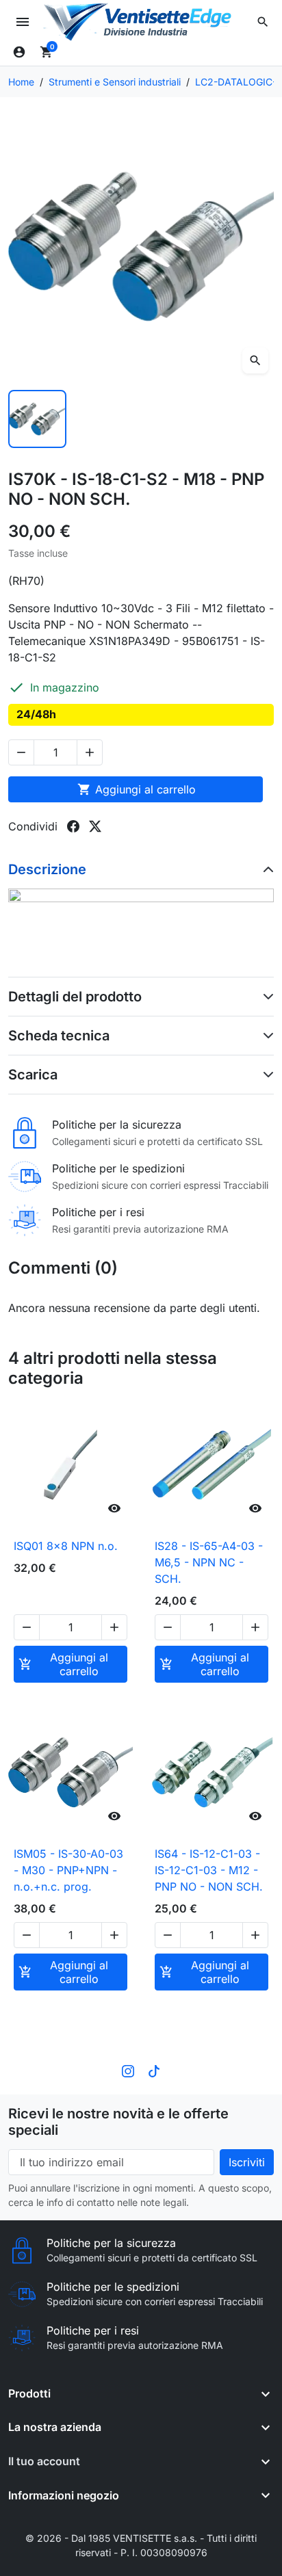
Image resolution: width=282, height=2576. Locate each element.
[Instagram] (128, 2070)
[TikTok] (154, 2070)
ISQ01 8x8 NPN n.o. (66, 1546)
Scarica (33, 1075)
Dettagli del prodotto (75, 997)
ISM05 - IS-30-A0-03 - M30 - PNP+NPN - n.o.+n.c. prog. (68, 1870)
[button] (263, 22)
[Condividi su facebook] (73, 826)
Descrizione (47, 869)
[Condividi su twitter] (95, 826)
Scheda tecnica (59, 1036)
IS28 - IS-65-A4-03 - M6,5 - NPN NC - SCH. (209, 1562)
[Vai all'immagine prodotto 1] (37, 419)
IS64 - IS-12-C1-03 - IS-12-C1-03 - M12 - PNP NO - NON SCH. (209, 1870)
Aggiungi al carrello (137, 789)
